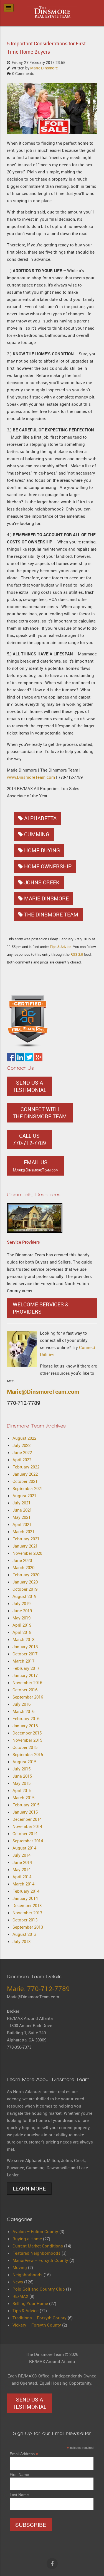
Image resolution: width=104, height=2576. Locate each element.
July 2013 (21, 1941)
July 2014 (21, 1855)
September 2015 (28, 1754)
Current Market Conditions (38, 2246)
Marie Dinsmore (44, 68)
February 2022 (26, 1467)
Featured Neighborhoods (36, 2253)
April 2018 (22, 1632)
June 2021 (22, 1510)
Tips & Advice (60, 947)
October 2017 (25, 1654)
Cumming (37, 834)
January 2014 (25, 1898)
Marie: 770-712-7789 (38, 1989)
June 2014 (22, 1862)
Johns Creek (42, 882)
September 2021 (28, 1488)
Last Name (19, 2495)
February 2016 (26, 1718)
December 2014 (27, 1819)
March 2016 (23, 1711)
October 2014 (25, 1833)
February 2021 (26, 1539)
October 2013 (25, 1920)
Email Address (24, 2454)
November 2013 (27, 1913)
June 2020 (22, 1560)
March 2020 (23, 1567)
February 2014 (26, 1891)
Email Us (36, 1166)
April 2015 (22, 1790)
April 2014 (22, 1877)
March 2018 (23, 1639)
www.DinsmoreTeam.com (31, 777)
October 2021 (25, 1481)
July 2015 (21, 1769)
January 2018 (25, 1647)
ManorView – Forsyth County (40, 2260)
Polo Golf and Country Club (39, 2289)
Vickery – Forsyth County (37, 2325)
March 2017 (23, 1661)
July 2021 (21, 1503)
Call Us (29, 1139)
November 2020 (27, 1553)
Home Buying (42, 850)
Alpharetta (40, 818)
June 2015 (22, 1776)
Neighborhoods (27, 2275)
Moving (20, 2267)
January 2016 (25, 1726)
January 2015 (25, 1812)
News (18, 2282)
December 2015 (27, 1733)
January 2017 (25, 1675)
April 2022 (22, 1460)
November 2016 (27, 1682)
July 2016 (21, 1704)
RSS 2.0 (77, 954)
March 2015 (23, 1798)
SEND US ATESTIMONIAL (30, 1086)
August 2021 (24, 1496)
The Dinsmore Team (51, 915)
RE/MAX (20, 2296)
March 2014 (23, 1884)
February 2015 (26, 1805)
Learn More (29, 2189)
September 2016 (28, 1697)
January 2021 (25, 1546)
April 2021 (22, 1524)
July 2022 (21, 1445)
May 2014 (21, 1869)
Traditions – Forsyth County (40, 2318)
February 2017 (26, 1668)
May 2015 (21, 1783)
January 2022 (25, 1474)
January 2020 (25, 1582)
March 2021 (23, 1531)
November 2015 (27, 1740)
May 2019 (21, 1618)
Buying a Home (27, 2239)
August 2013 (24, 1934)
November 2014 (27, 1826)
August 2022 (24, 1438)
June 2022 (22, 1452)
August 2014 (24, 1848)
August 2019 (24, 1596)
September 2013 (28, 1927)
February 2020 (26, 1575)
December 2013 (27, 1905)
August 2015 (24, 1762)
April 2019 (22, 1625)
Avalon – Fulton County (35, 2231)
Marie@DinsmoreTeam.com (43, 1392)
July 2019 (21, 1603)
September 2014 (28, 1841)
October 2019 (25, 1589)
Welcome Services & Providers (41, 1308)
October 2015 (25, 1747)
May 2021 (21, 1517)
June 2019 (22, 1611)
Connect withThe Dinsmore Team (40, 1113)
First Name (19, 2475)
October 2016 (25, 1690)
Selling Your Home (30, 2303)
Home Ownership (48, 866)
